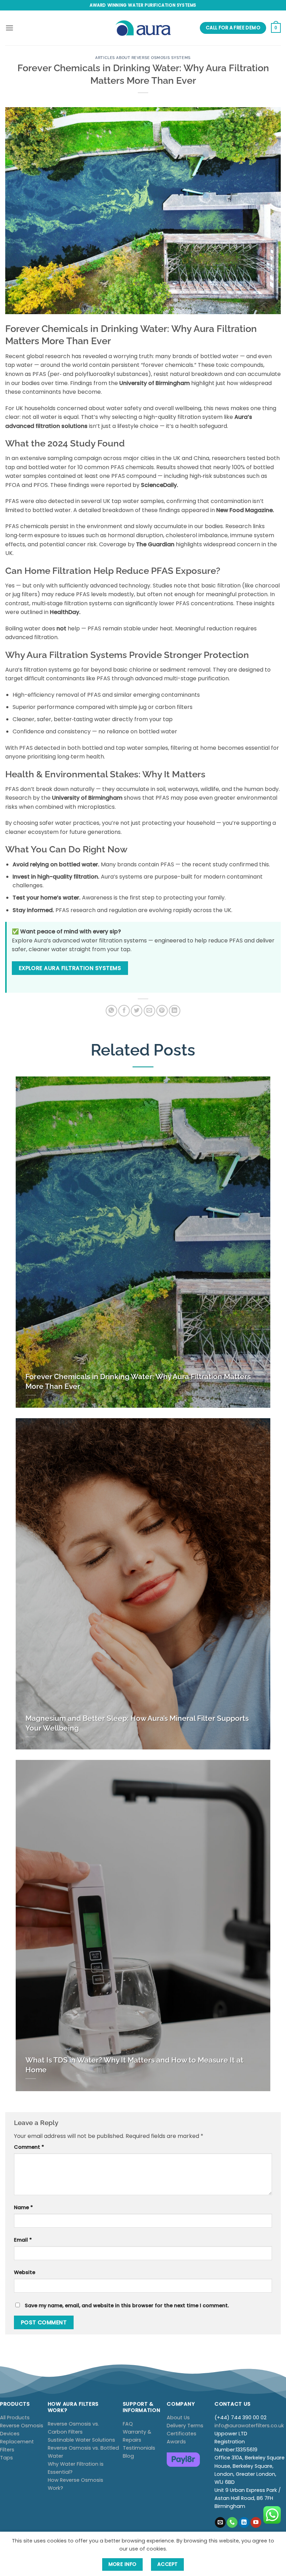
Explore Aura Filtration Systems (70, 968)
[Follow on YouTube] (256, 2523)
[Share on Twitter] (137, 1011)
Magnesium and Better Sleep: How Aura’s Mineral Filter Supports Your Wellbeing (137, 1723)
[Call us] (232, 2523)
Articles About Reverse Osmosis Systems (143, 58)
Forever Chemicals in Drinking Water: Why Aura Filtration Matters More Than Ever (138, 1381)
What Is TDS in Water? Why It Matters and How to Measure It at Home (134, 2065)
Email (23, 2240)
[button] (9, 28)
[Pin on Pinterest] (162, 1011)
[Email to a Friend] (149, 1011)
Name (23, 2207)
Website (25, 2272)
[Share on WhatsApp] (111, 1011)
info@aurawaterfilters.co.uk (249, 2426)
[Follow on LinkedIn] (244, 2523)
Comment (29, 2147)
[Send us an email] (220, 2523)
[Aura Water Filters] (143, 28)
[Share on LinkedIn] (175, 1011)
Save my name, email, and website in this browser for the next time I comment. (127, 2305)
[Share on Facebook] (124, 1011)
